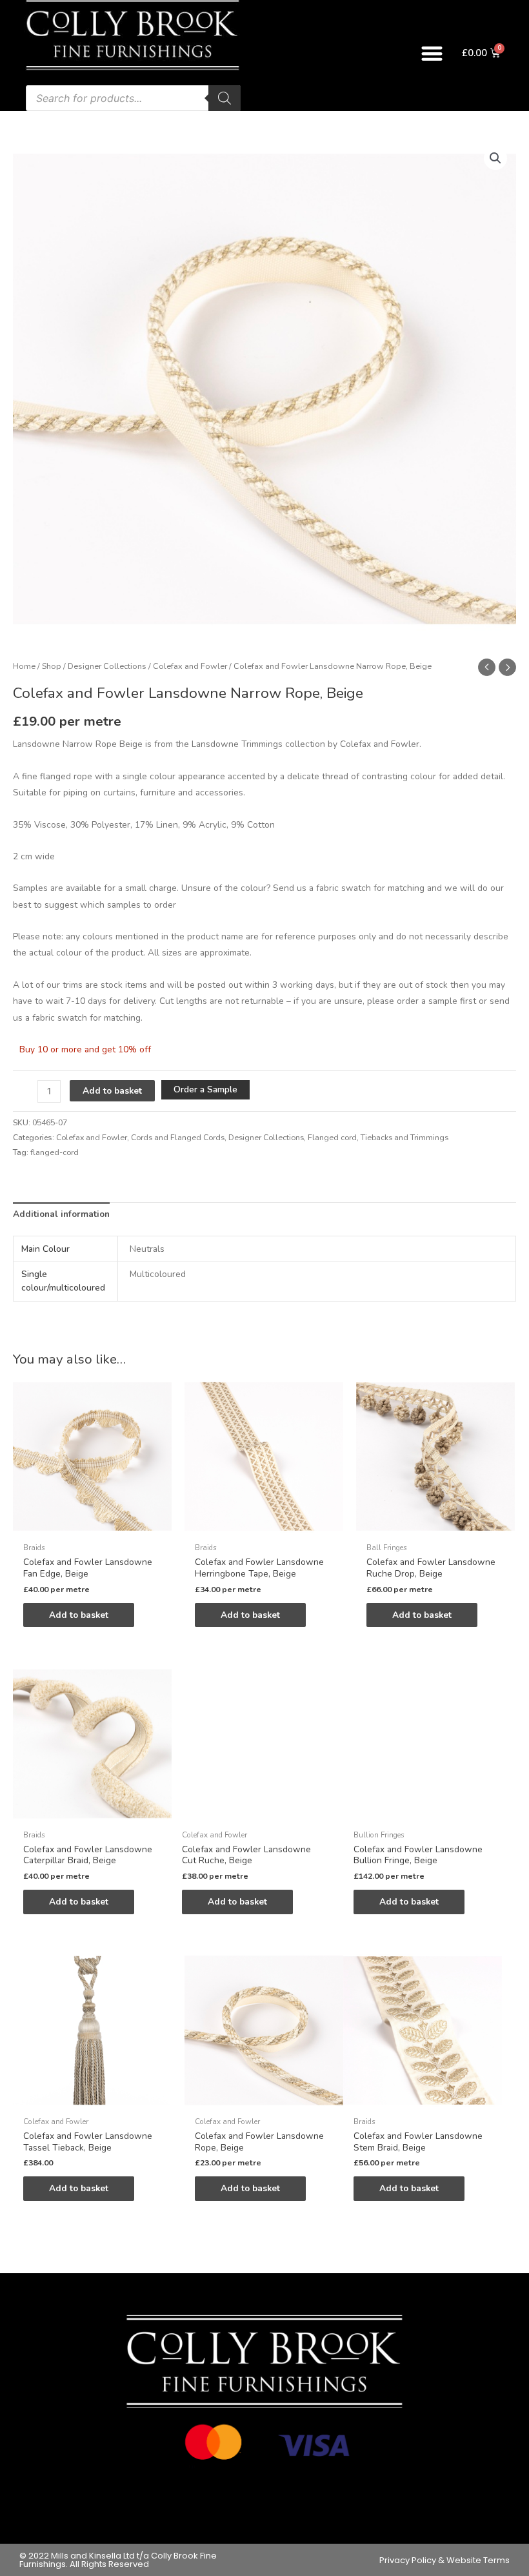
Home (24, 666)
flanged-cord (55, 1152)
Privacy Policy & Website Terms (444, 2560)
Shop (52, 666)
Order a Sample (205, 1089)
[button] (433, 53)
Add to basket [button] (79, 1615)
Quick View (92, 1527)
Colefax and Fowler (190, 666)
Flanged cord (332, 1138)
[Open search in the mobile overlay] (133, 98)
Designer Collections (107, 666)
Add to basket (112, 1091)
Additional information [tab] (61, 1214)
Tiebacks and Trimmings (404, 1138)
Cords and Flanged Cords (178, 1138)
